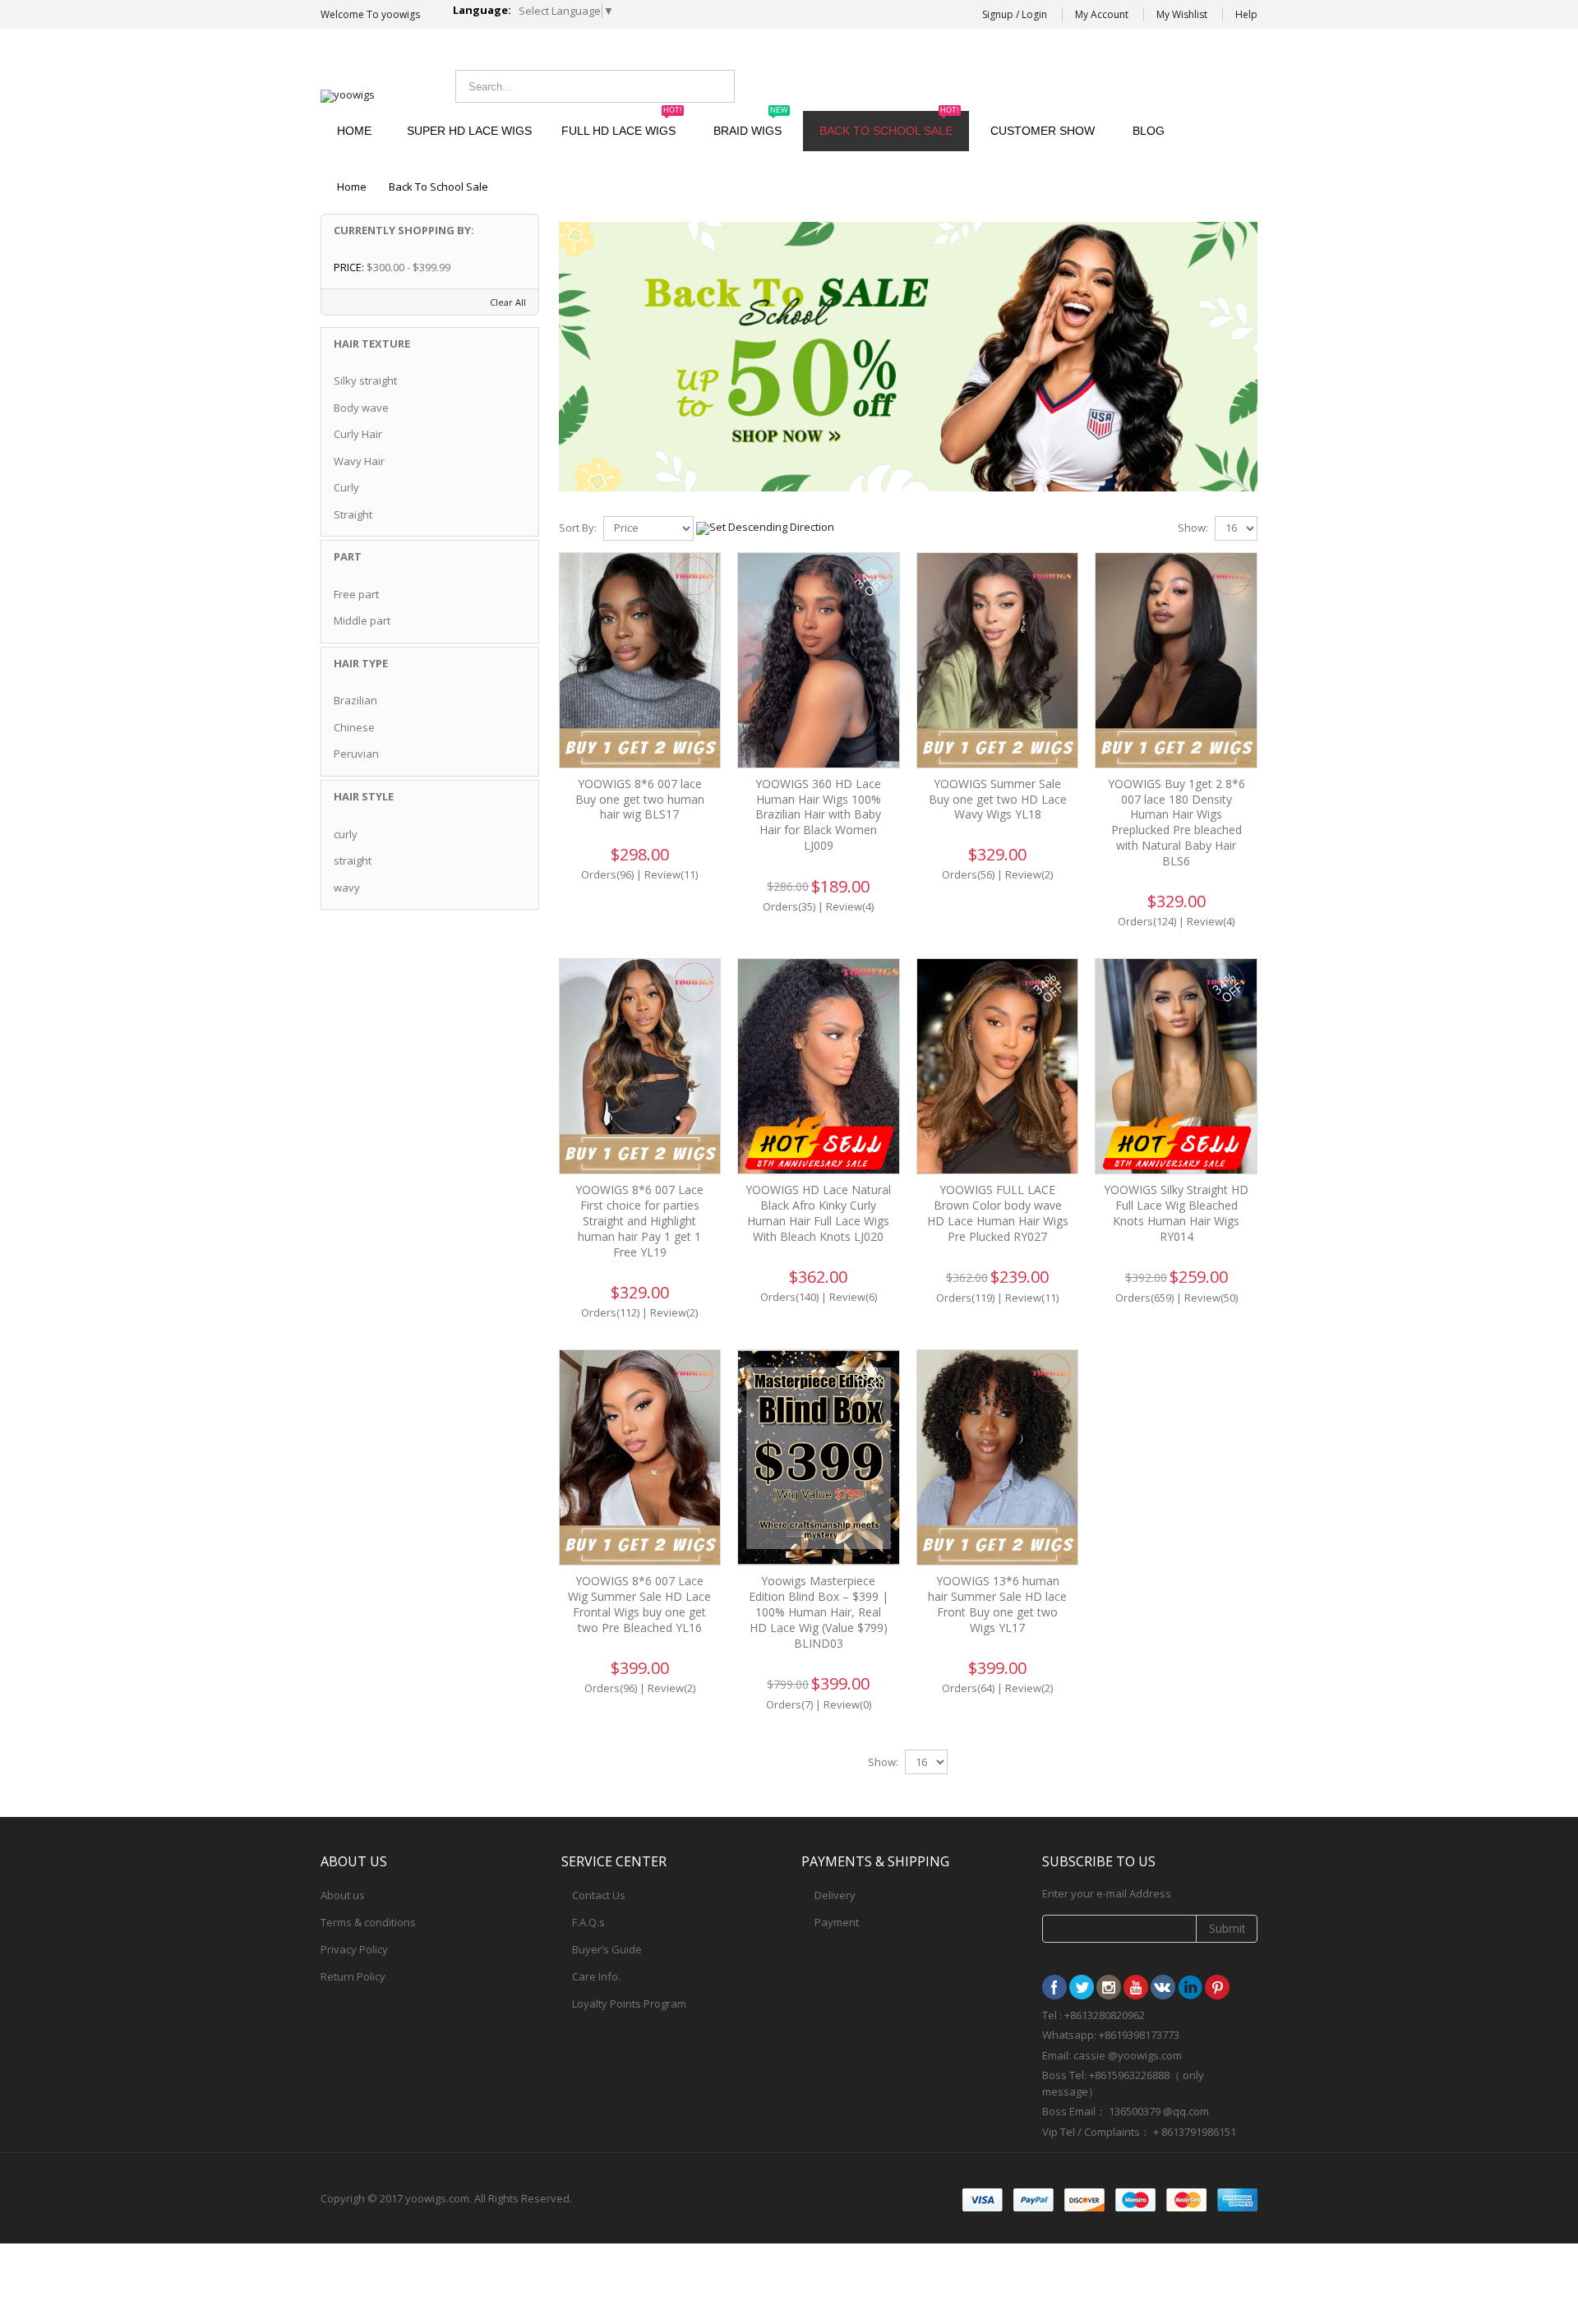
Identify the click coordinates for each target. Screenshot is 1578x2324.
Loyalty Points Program (629, 2004)
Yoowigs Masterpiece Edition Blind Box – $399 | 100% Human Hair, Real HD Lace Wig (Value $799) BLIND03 (819, 1612)
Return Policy (353, 1976)
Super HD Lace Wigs (469, 131)
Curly (346, 487)
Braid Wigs (751, 124)
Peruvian (356, 754)
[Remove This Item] (517, 268)
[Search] (717, 86)
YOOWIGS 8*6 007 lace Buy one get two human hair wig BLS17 (640, 799)
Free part (356, 594)
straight (353, 860)
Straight (353, 514)
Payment (837, 1922)
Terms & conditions (368, 1922)
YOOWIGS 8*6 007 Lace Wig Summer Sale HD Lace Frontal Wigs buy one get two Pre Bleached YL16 (639, 1604)
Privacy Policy (354, 1949)
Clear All (508, 302)
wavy (347, 888)
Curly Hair (358, 434)
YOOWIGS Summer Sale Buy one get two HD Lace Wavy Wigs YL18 (998, 799)
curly (346, 834)
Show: (1193, 528)
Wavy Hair (359, 461)
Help (1246, 14)
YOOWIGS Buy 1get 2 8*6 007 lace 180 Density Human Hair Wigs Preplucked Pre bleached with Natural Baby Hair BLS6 (1177, 822)
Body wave (361, 408)
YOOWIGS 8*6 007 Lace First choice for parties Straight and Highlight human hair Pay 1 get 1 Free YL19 (639, 1221)
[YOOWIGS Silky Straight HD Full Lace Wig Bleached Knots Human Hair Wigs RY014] (1176, 1066)
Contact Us (599, 1895)
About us (343, 1895)
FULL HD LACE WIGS (622, 124)
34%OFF (869, 581)
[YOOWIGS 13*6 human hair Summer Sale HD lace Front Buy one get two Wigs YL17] (998, 1457)
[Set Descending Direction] (765, 527)
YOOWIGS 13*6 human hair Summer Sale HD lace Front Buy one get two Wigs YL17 (997, 1604)
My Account (1102, 14)
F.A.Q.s (588, 1922)
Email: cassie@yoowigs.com (1122, 84)
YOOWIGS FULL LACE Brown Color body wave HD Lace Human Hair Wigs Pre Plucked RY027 (998, 1213)
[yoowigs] (348, 96)
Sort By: (578, 528)
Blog (1149, 131)
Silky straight (365, 380)
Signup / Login (1015, 14)
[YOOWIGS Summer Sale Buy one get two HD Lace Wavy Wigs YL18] (998, 660)
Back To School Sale (889, 124)
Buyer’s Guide (607, 1949)
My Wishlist (1182, 14)
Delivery (835, 1895)
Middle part (362, 620)
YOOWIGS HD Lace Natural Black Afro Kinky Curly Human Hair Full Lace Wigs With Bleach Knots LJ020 (818, 1213)
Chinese (354, 727)
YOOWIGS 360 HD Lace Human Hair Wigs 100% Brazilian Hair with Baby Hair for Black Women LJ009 (818, 815)
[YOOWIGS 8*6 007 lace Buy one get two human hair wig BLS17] (640, 660)
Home (352, 187)
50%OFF (869, 1379)
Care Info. (596, 1976)
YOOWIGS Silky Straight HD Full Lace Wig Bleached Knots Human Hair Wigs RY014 (1176, 1213)
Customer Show (1043, 131)
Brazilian (355, 700)
